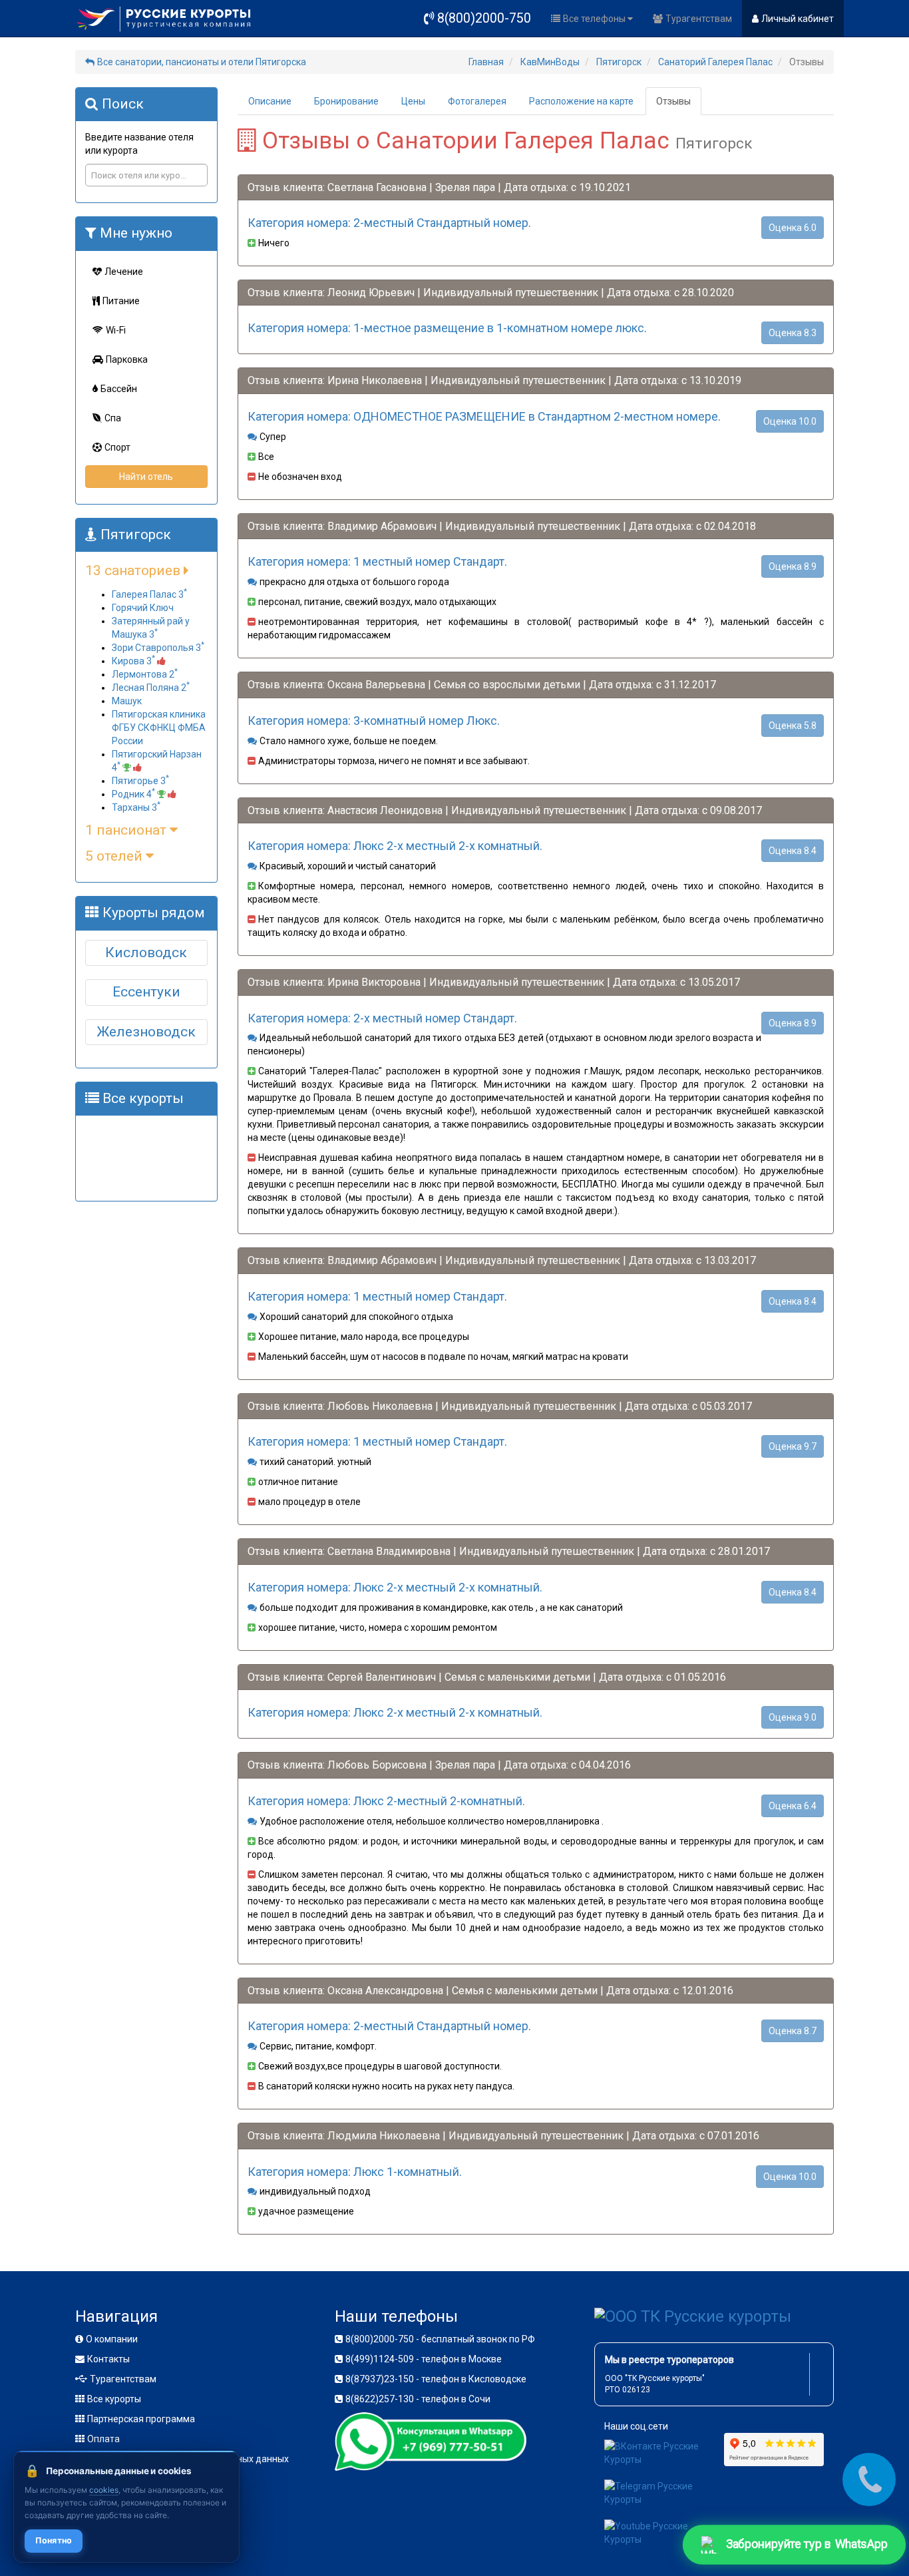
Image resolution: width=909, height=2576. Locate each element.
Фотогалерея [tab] (477, 101)
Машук (127, 701)
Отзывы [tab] (673, 101)
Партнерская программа (141, 2419)
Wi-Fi (116, 330)
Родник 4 (133, 794)
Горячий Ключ (143, 608)
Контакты (108, 2359)
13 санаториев (134, 570)
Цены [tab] (413, 101)
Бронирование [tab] (346, 101)
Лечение (124, 272)
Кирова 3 (133, 661)
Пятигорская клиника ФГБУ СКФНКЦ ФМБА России (159, 728)
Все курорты (114, 2399)
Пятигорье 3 (140, 781)
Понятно (54, 2540)
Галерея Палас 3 (149, 594)
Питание (121, 301)
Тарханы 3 (136, 807)
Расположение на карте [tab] (581, 101)
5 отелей (115, 856)
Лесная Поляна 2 (151, 688)
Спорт (117, 447)
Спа (113, 418)
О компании (112, 2339)
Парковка (127, 359)
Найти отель (146, 477)
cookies (104, 2490)
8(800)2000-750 (484, 18)
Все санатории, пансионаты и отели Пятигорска (202, 62)
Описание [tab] (270, 101)
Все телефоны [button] (595, 19)
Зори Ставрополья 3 (158, 648)
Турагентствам (699, 19)
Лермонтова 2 (145, 674)
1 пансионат (127, 830)
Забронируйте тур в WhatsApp (806, 2544)
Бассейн (119, 389)
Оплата (103, 2439)
